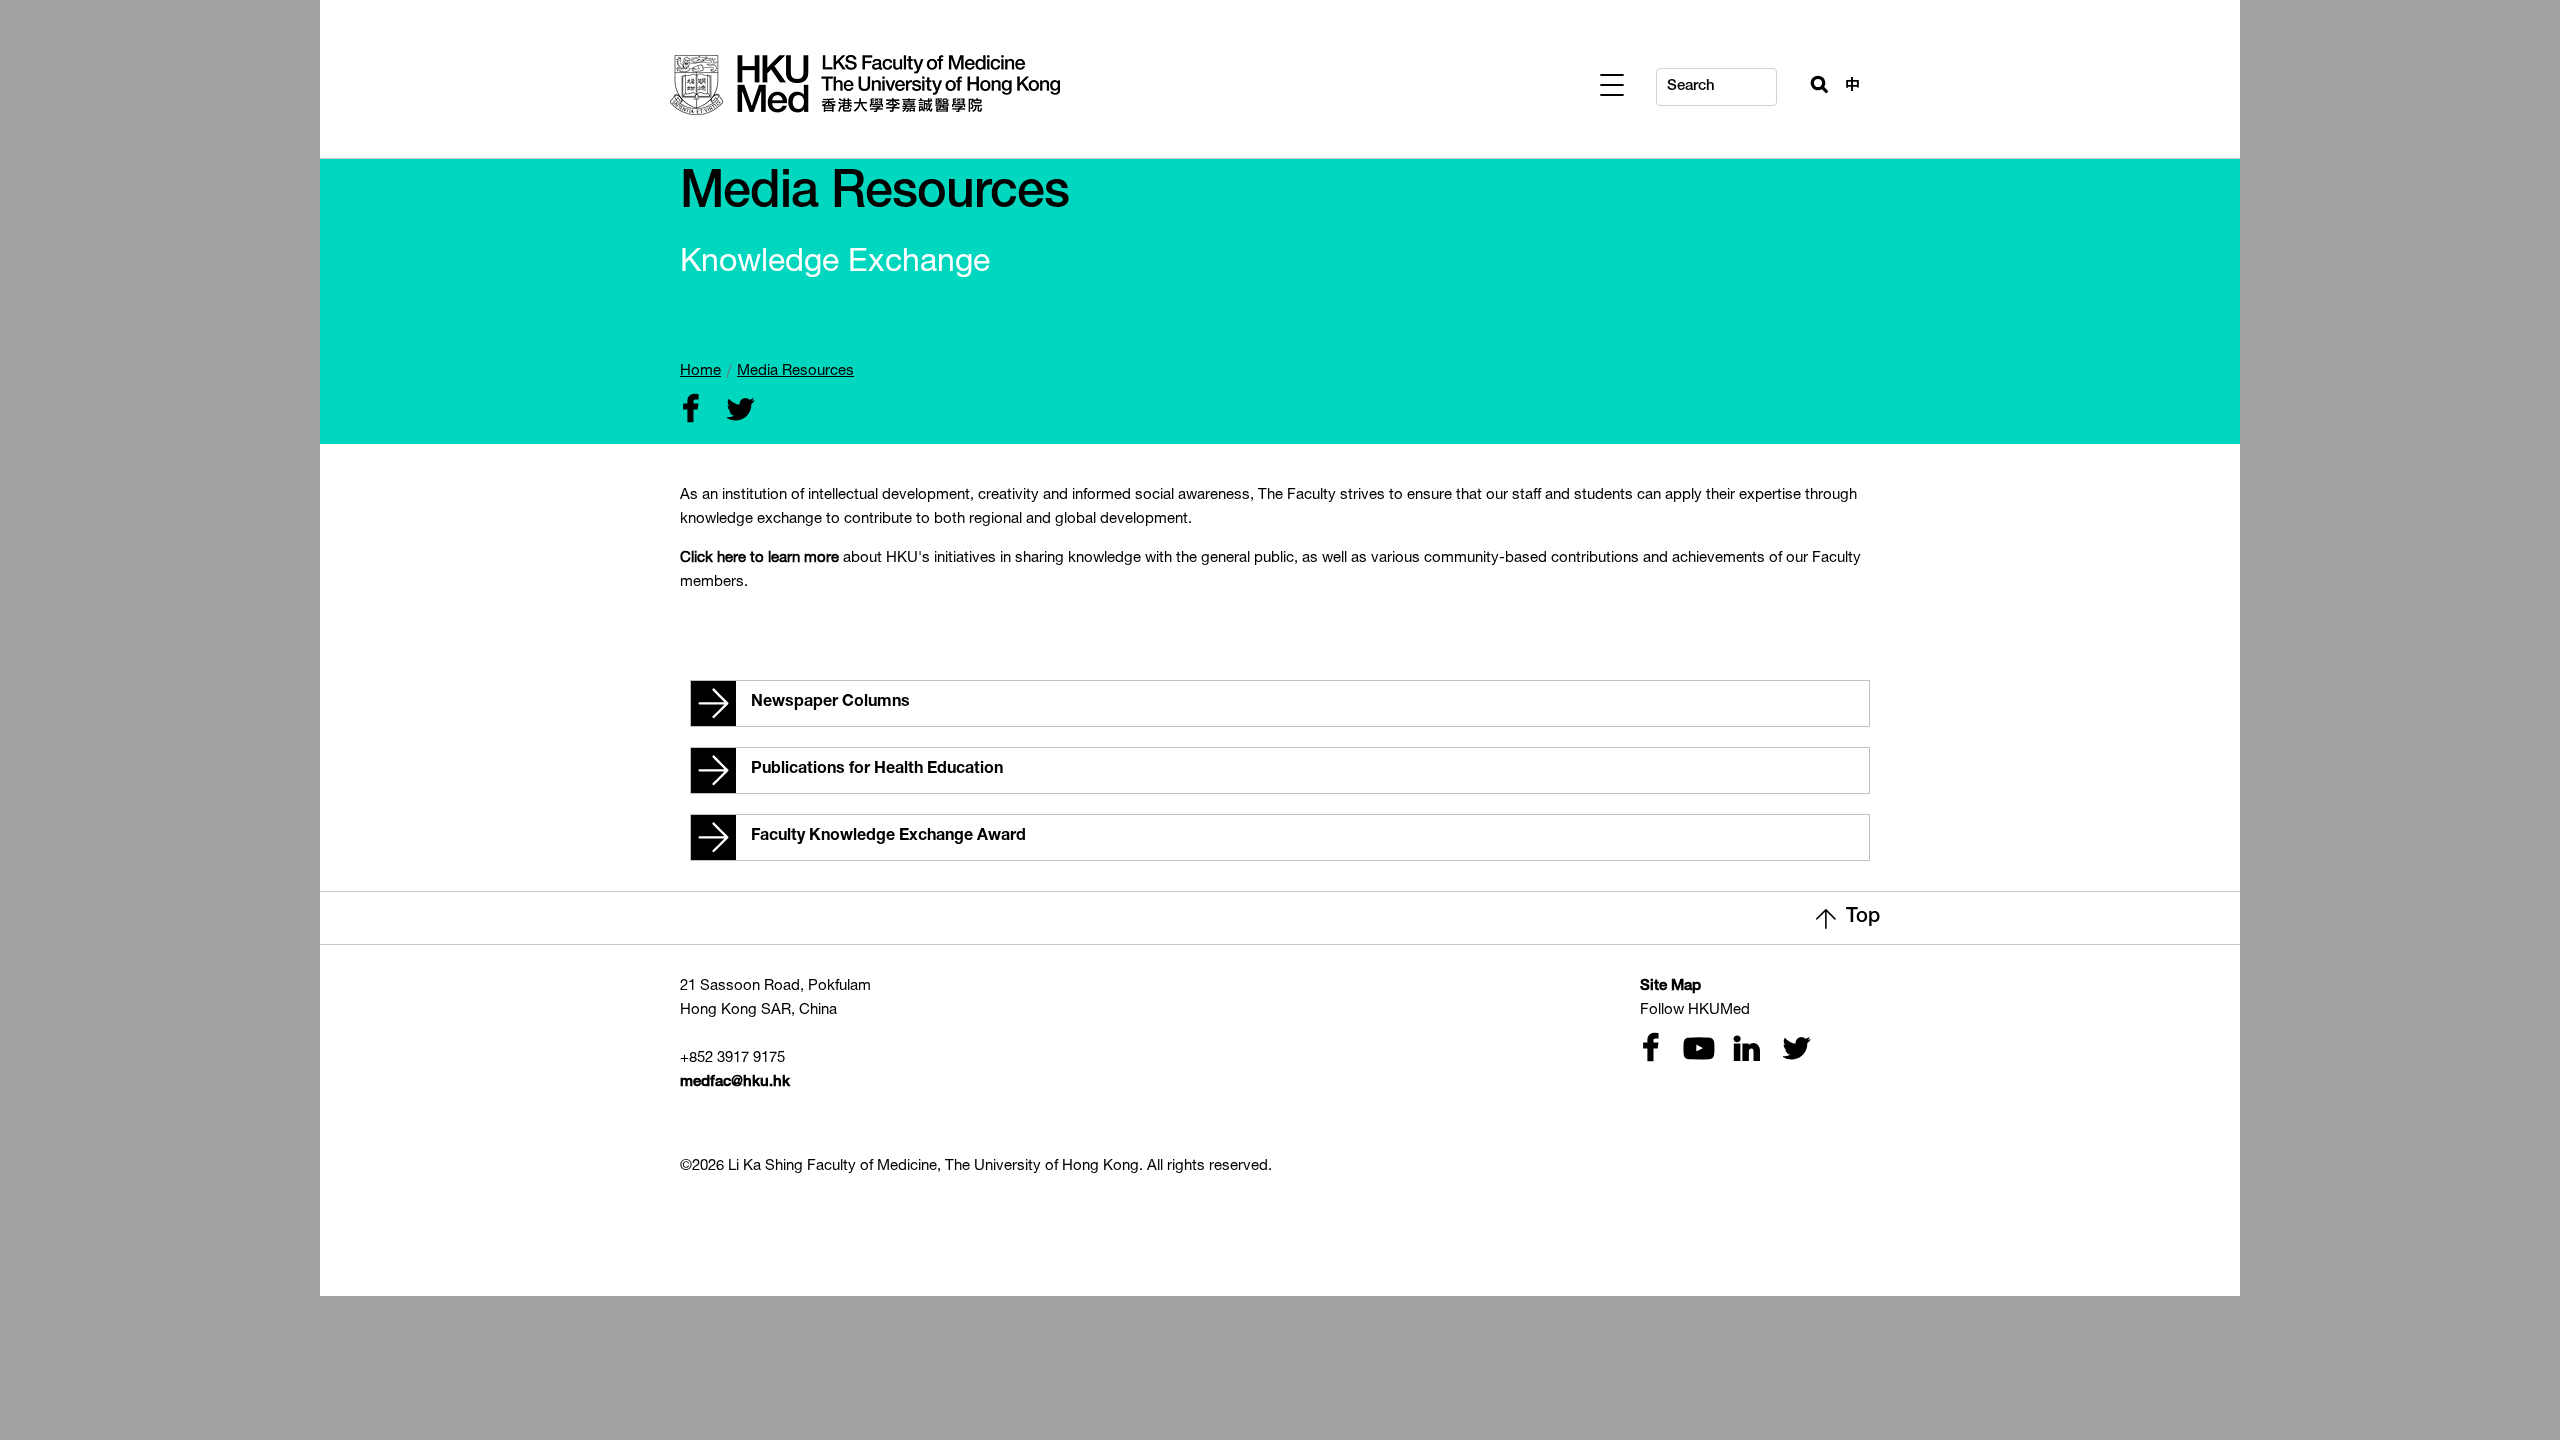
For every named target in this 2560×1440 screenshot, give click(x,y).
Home (700, 371)
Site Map (1670, 986)
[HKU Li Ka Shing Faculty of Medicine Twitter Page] (1792, 1050)
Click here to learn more (759, 558)
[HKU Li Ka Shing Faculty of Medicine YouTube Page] (1696, 1050)
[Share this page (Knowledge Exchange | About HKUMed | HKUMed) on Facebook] (690, 411)
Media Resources (795, 371)
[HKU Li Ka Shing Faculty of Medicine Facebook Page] (1650, 1050)
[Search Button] (1811, 82)
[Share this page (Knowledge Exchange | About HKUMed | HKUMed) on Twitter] (736, 411)
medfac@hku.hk (735, 1082)
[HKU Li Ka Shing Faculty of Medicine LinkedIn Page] (1744, 1050)
